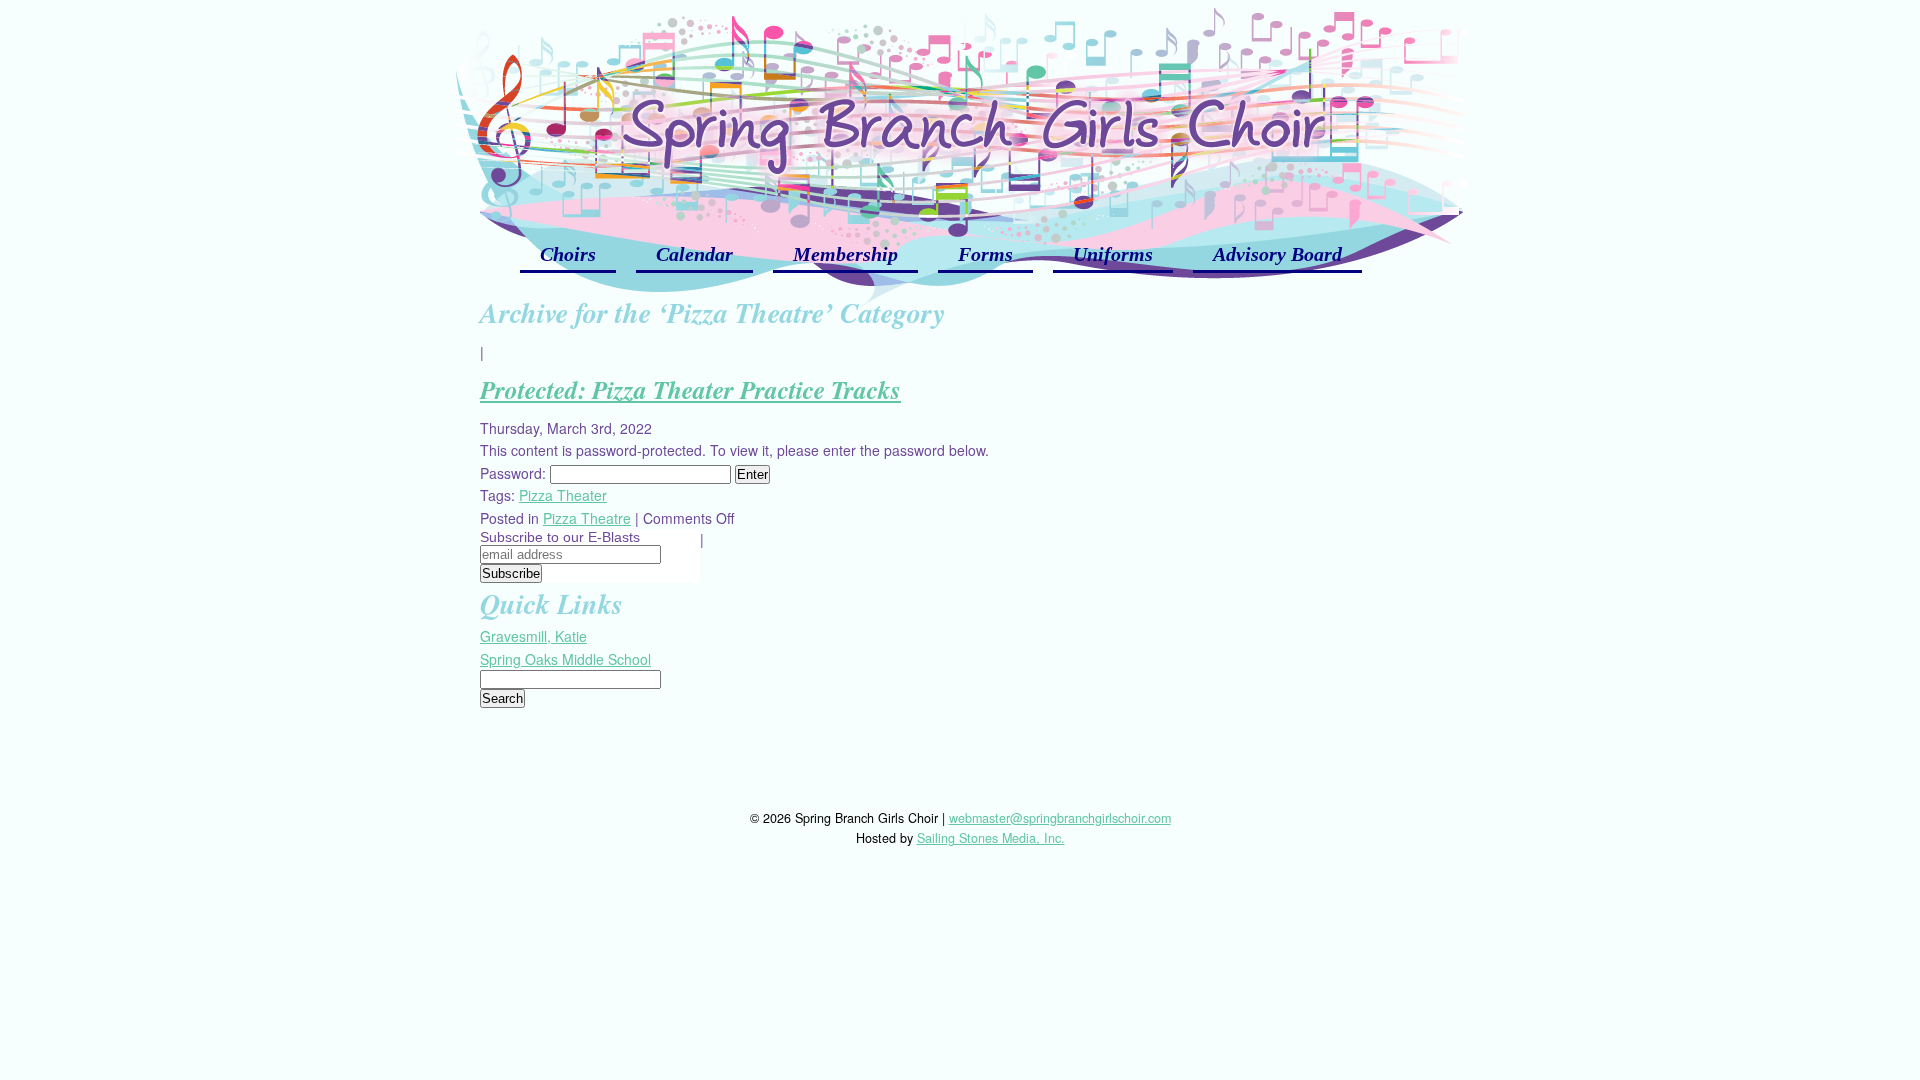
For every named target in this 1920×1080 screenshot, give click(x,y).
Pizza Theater (563, 495)
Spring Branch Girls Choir (960, 110)
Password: (515, 473)
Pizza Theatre (587, 518)
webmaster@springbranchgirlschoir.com (1060, 818)
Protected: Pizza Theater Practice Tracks (690, 389)
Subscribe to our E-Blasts (560, 537)
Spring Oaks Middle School (565, 659)
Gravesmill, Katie (533, 636)
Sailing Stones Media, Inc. (991, 838)
